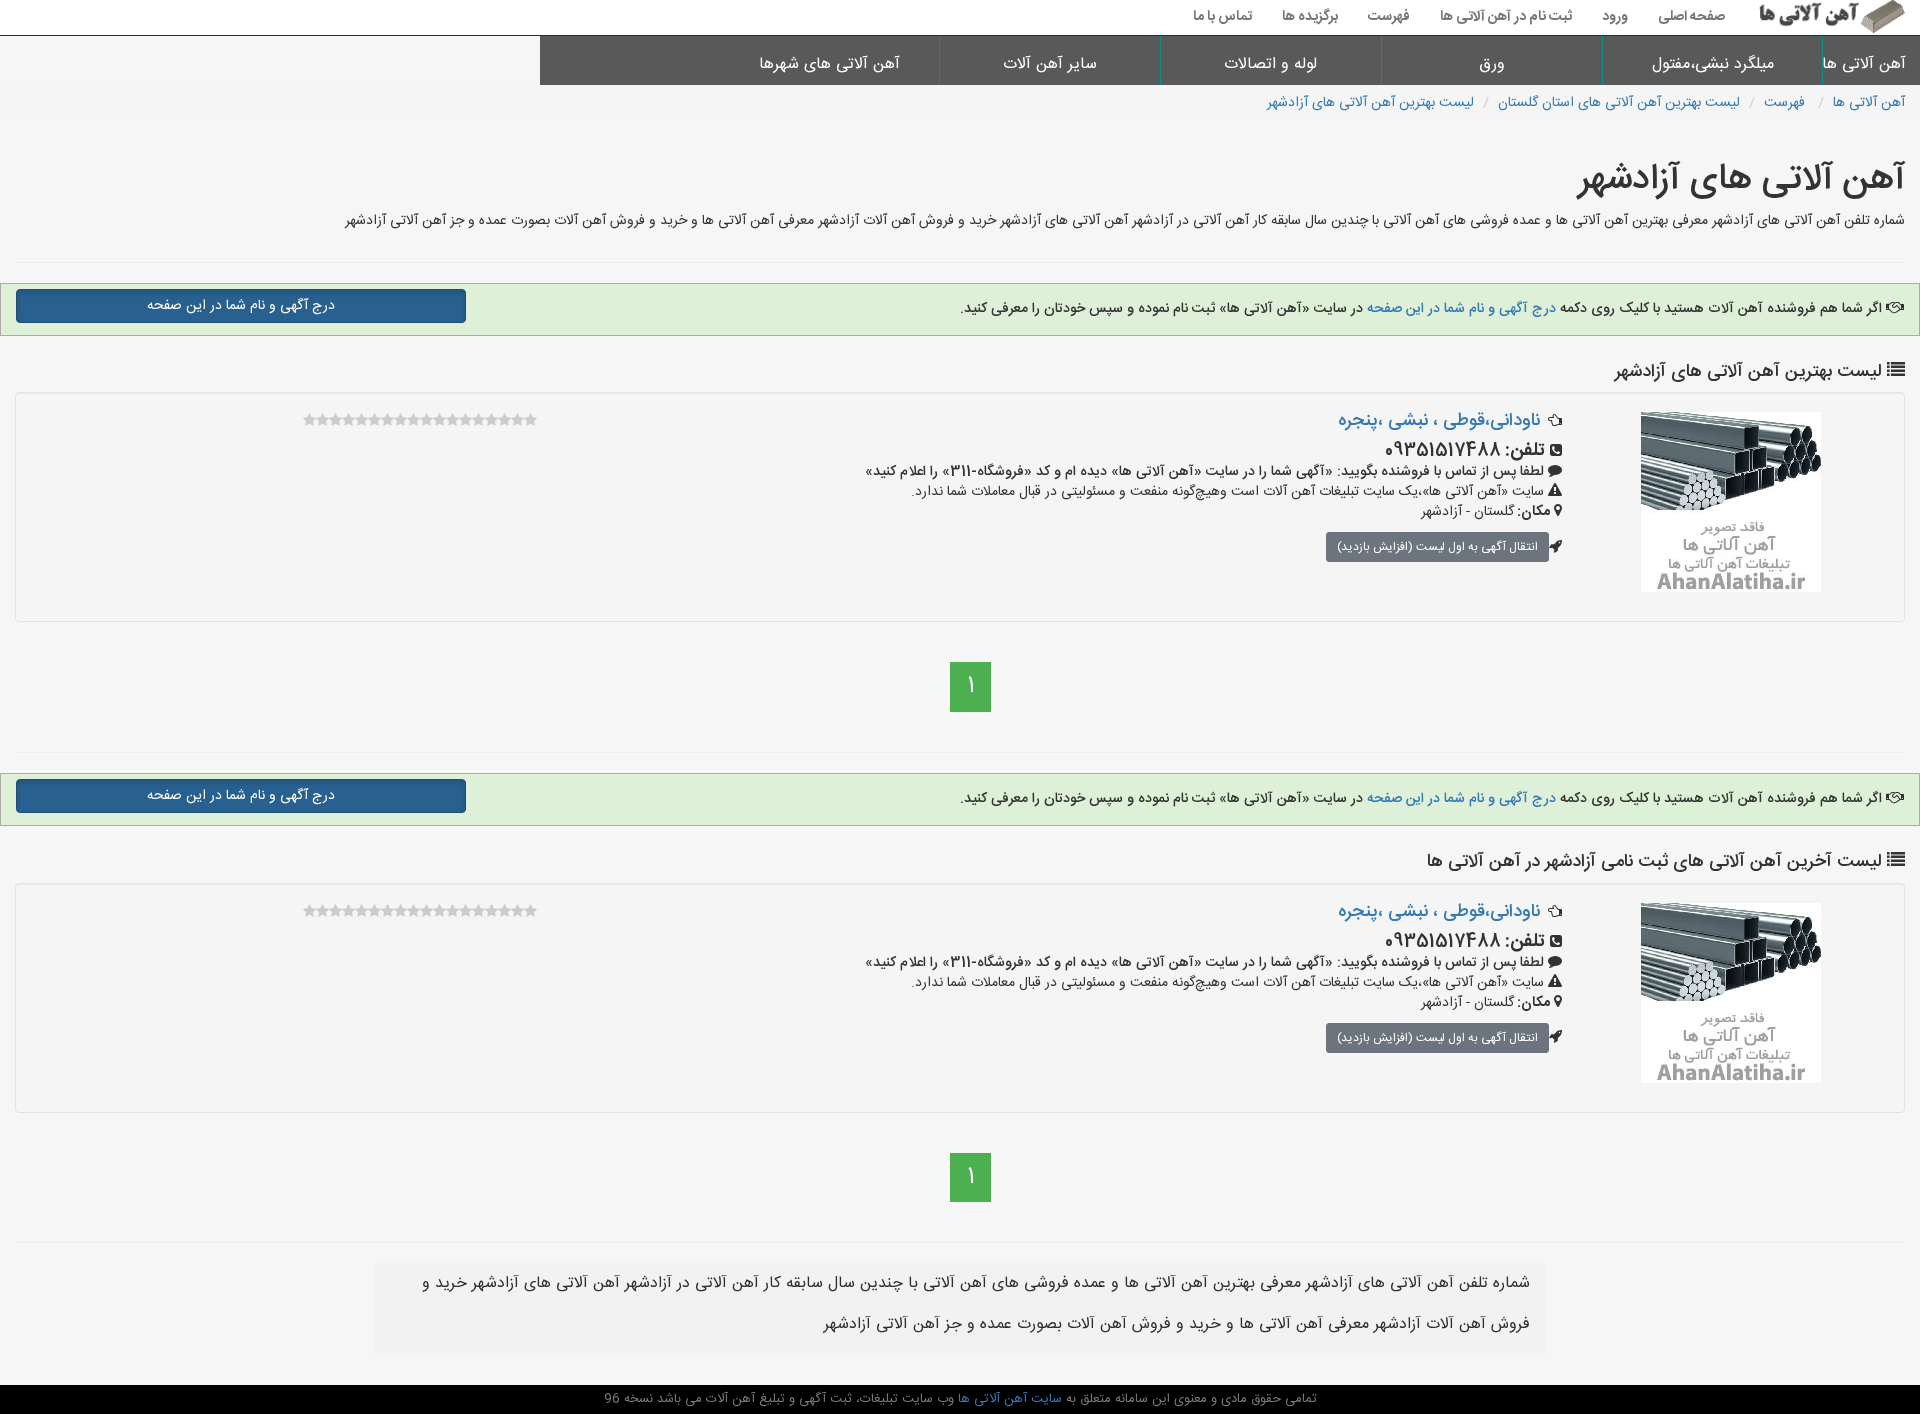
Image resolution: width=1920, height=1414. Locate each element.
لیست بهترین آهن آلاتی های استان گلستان (1619, 103)
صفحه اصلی (1691, 17)
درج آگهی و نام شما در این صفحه (1461, 309)
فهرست (1389, 17)
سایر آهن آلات (1050, 64)
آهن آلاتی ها (1871, 64)
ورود (1615, 17)
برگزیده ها (1310, 17)
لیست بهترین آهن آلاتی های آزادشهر (1370, 103)
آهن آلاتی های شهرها (829, 64)
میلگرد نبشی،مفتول (1713, 64)
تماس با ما (1222, 17)
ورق (1492, 64)
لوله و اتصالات (1270, 64)
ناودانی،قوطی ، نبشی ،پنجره (1439, 421)
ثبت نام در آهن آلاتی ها (1506, 17)
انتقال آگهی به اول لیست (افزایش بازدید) (1437, 547)
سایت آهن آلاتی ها (1008, 1399)
